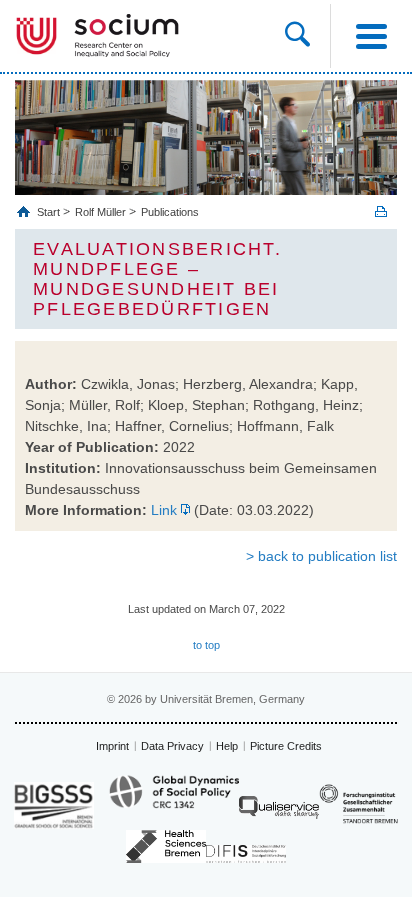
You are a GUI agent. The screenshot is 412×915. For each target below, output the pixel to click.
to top (206, 645)
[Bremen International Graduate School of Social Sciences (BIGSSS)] (54, 805)
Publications (170, 212)
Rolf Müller (100, 212)
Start (50, 212)
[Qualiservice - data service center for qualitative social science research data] (279, 812)
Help (227, 746)
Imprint (112, 746)
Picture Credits (286, 746)
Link (164, 510)
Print (381, 211)
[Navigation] (371, 36)
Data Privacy (172, 746)
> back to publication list (321, 556)
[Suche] (307, 36)
